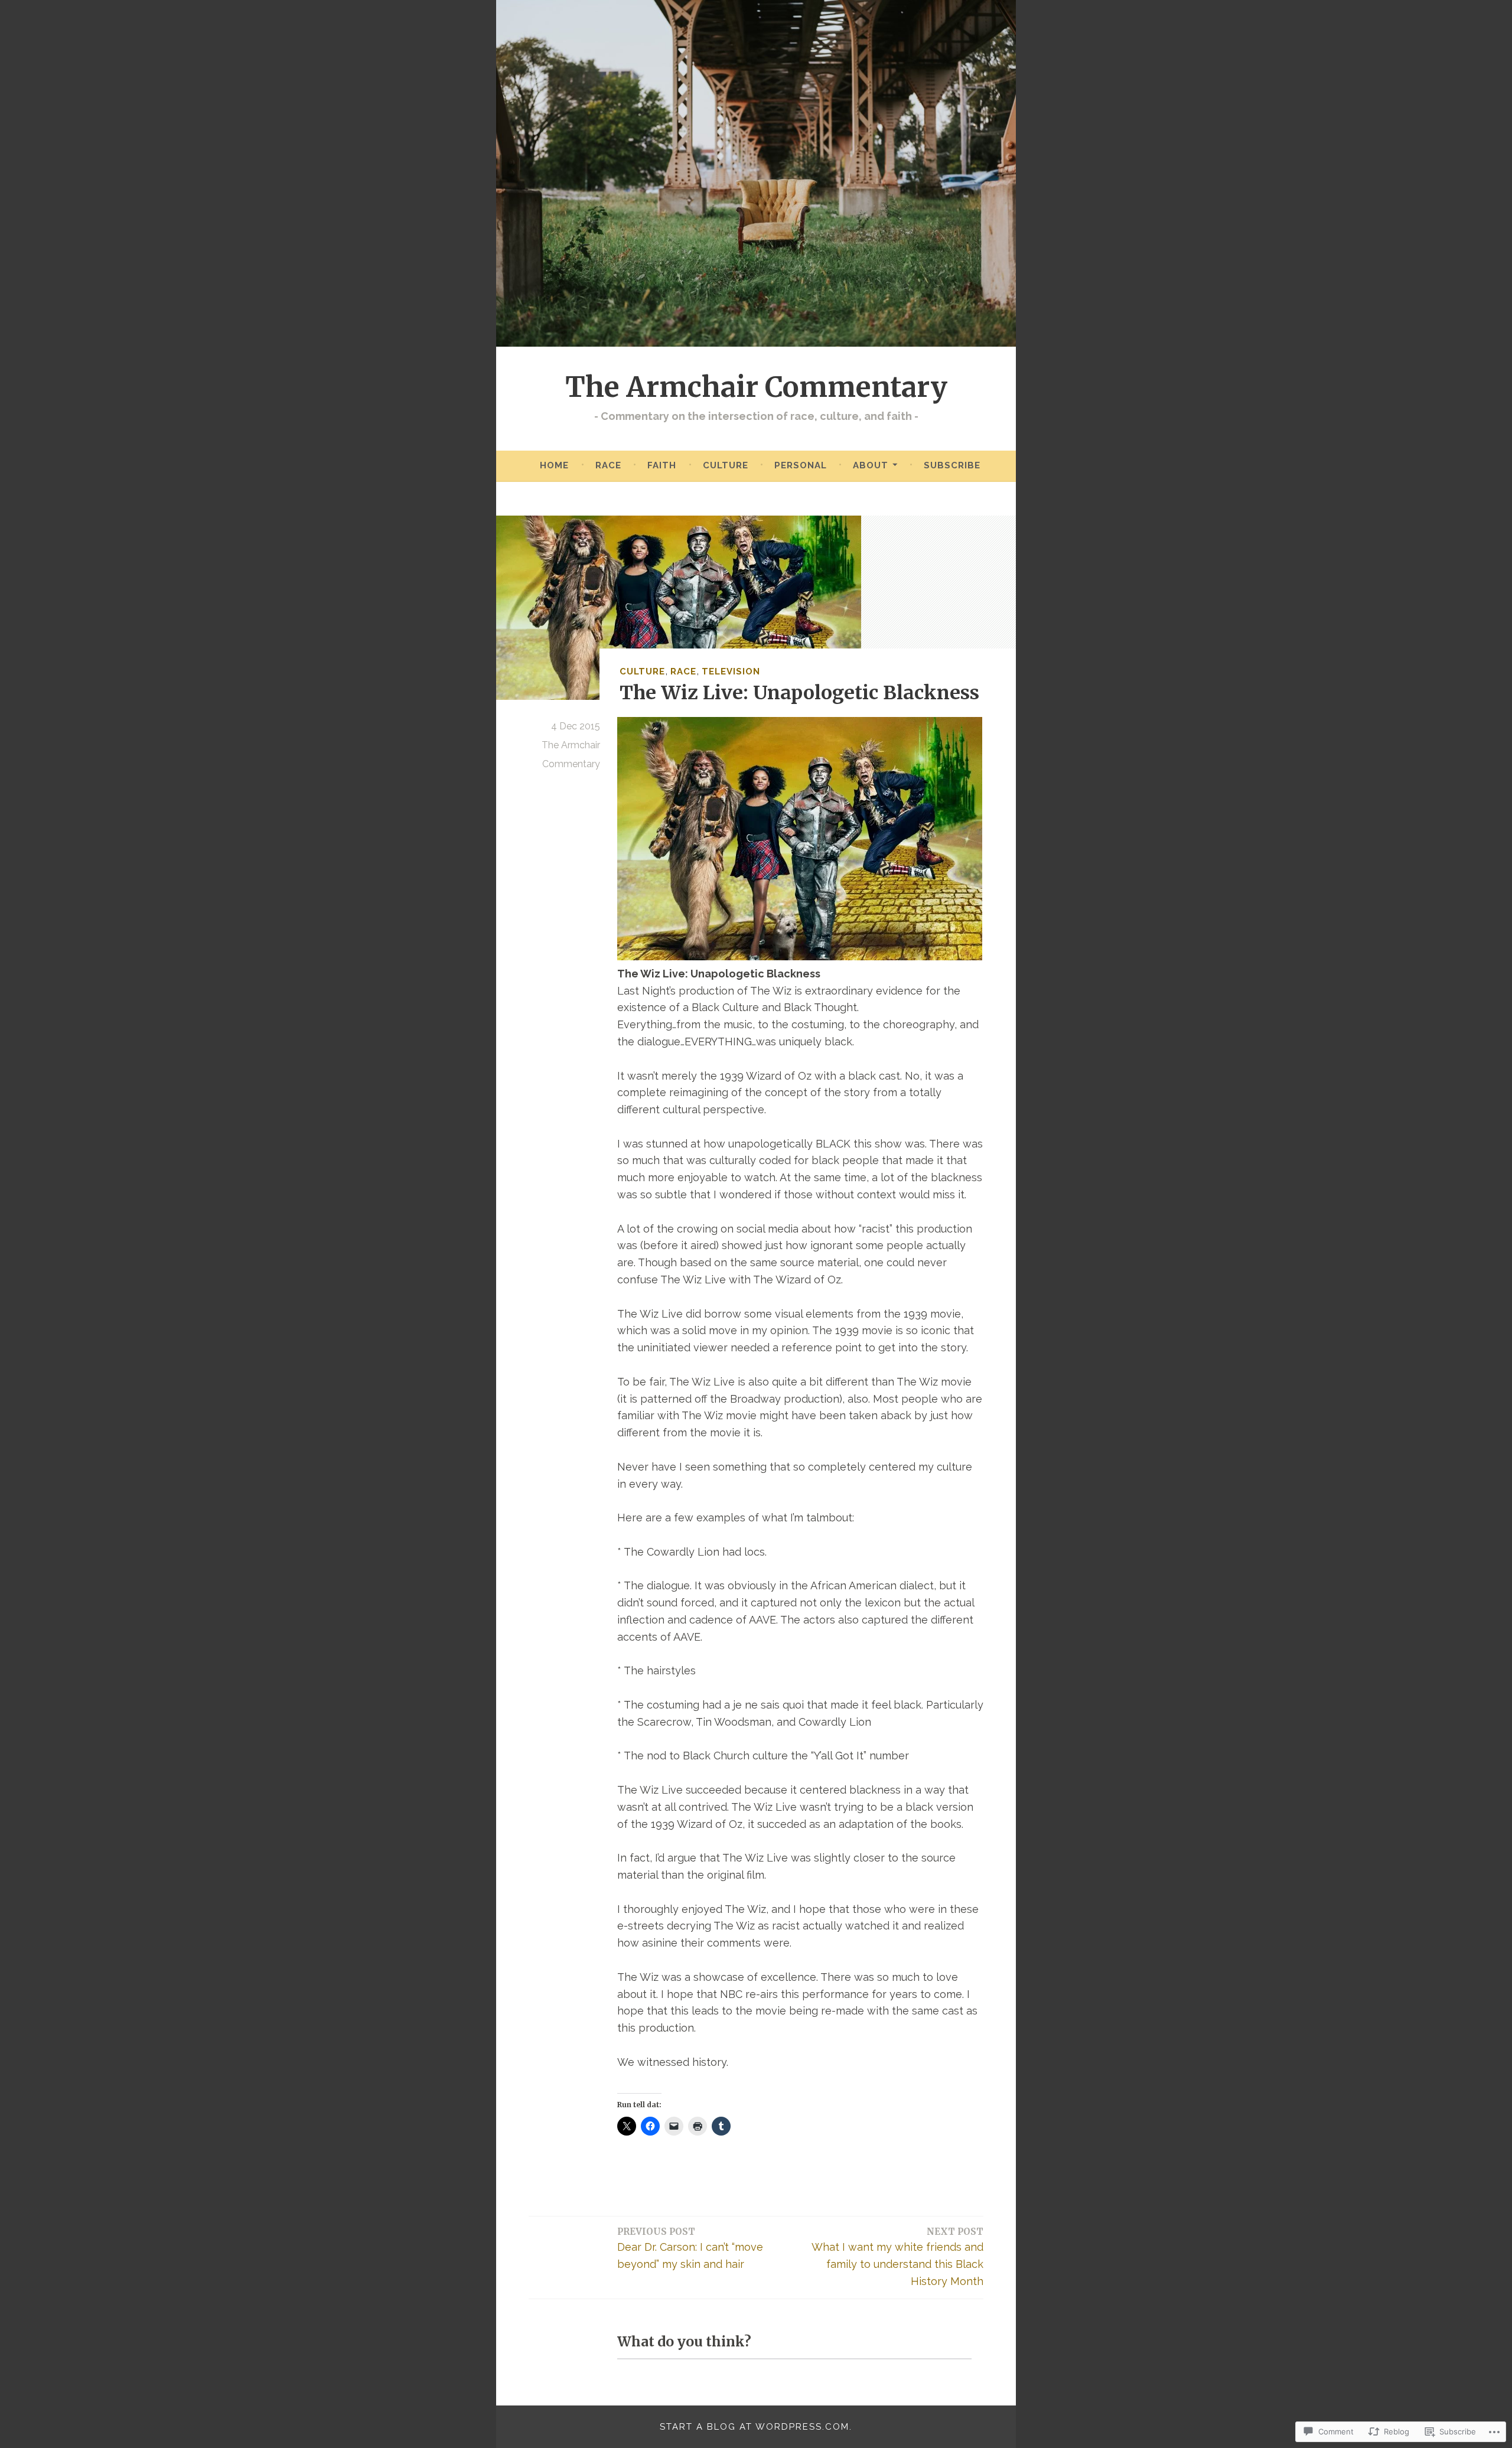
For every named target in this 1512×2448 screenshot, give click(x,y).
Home (554, 465)
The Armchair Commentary (756, 387)
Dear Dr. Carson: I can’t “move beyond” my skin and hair (690, 2248)
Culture (726, 465)
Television (731, 672)
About (871, 465)
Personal (801, 465)
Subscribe (952, 465)
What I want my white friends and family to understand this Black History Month (897, 2257)
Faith (662, 465)
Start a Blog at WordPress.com (755, 2427)
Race (608, 465)
